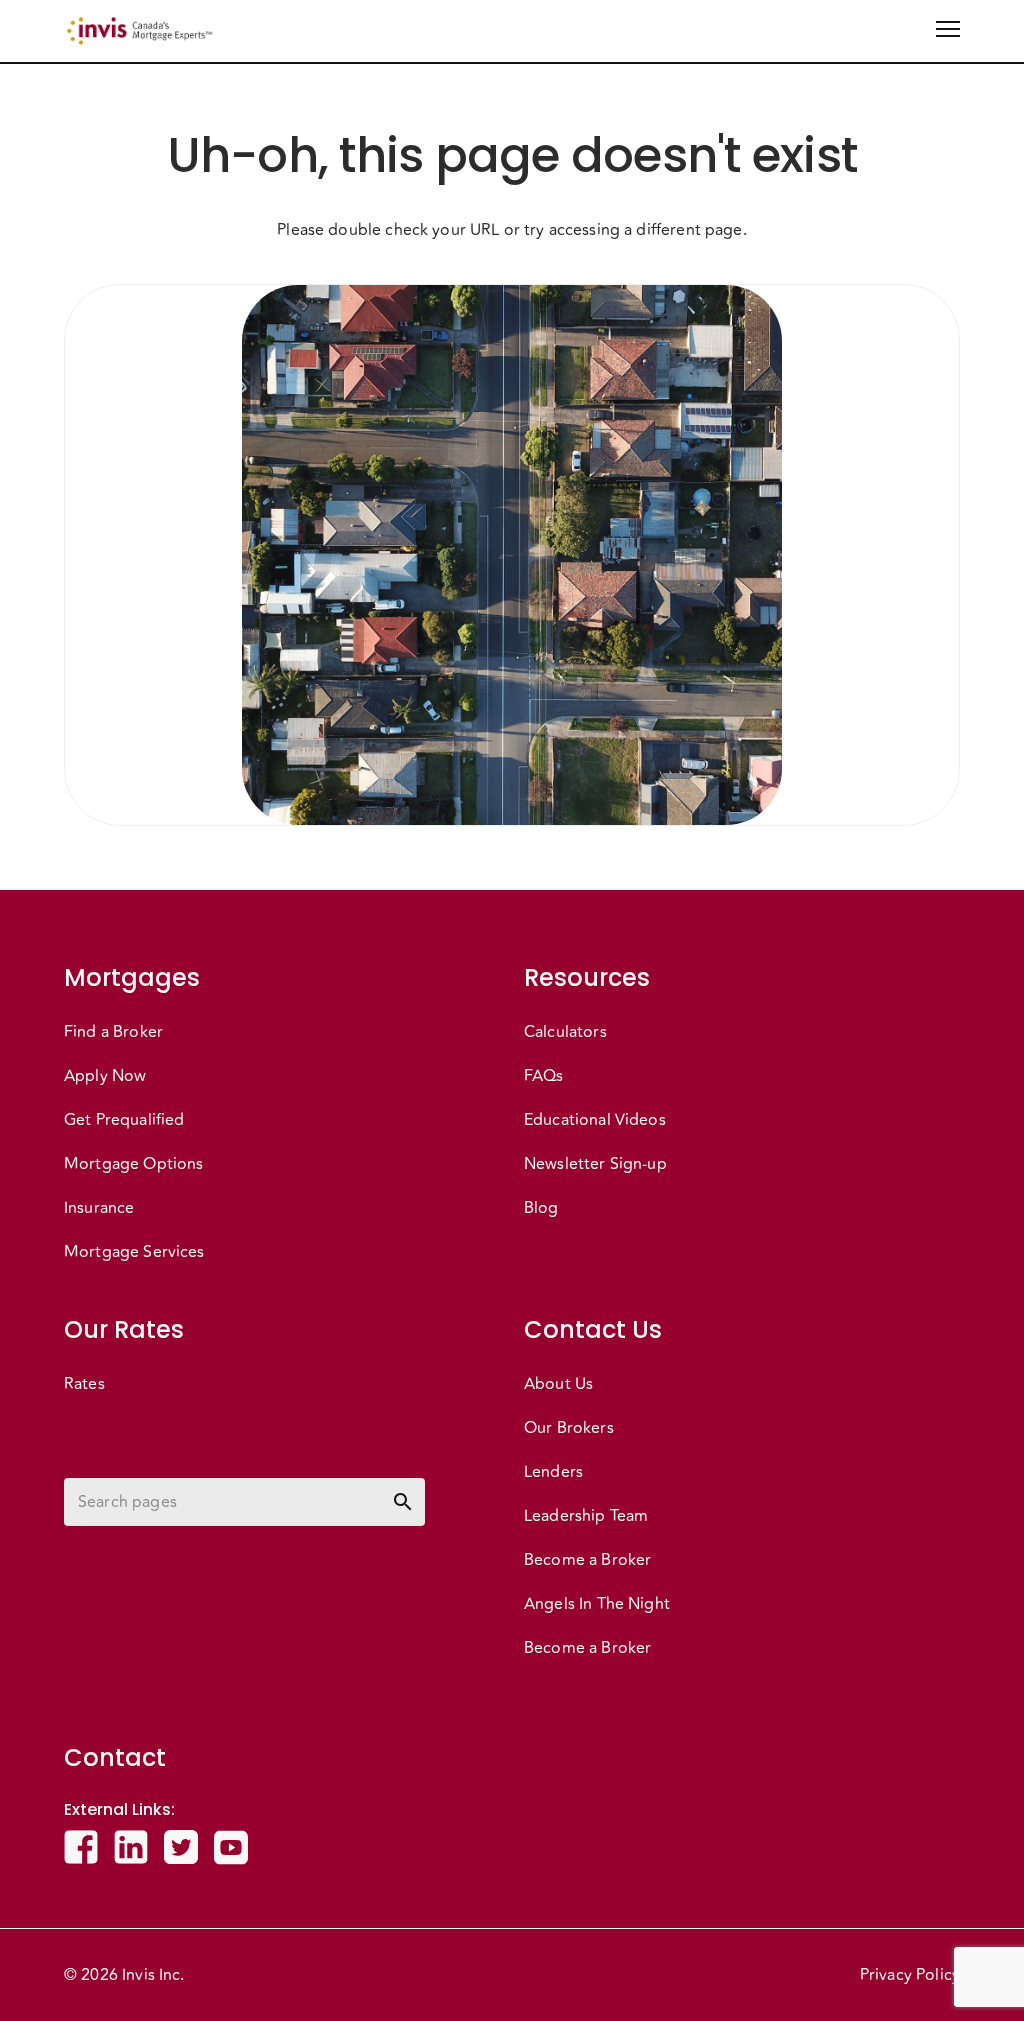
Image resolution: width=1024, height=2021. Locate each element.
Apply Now (105, 1076)
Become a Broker (587, 1560)
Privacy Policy (910, 1975)
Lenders (553, 1472)
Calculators (565, 1032)
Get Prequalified (124, 1120)
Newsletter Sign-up (595, 1164)
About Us (558, 1384)
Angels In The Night (597, 1604)
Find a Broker (113, 1032)
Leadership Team (586, 1516)
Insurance (99, 1208)
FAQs (544, 1076)
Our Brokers (569, 1428)
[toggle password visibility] (403, 1502)
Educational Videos (595, 1120)
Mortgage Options (133, 1164)
